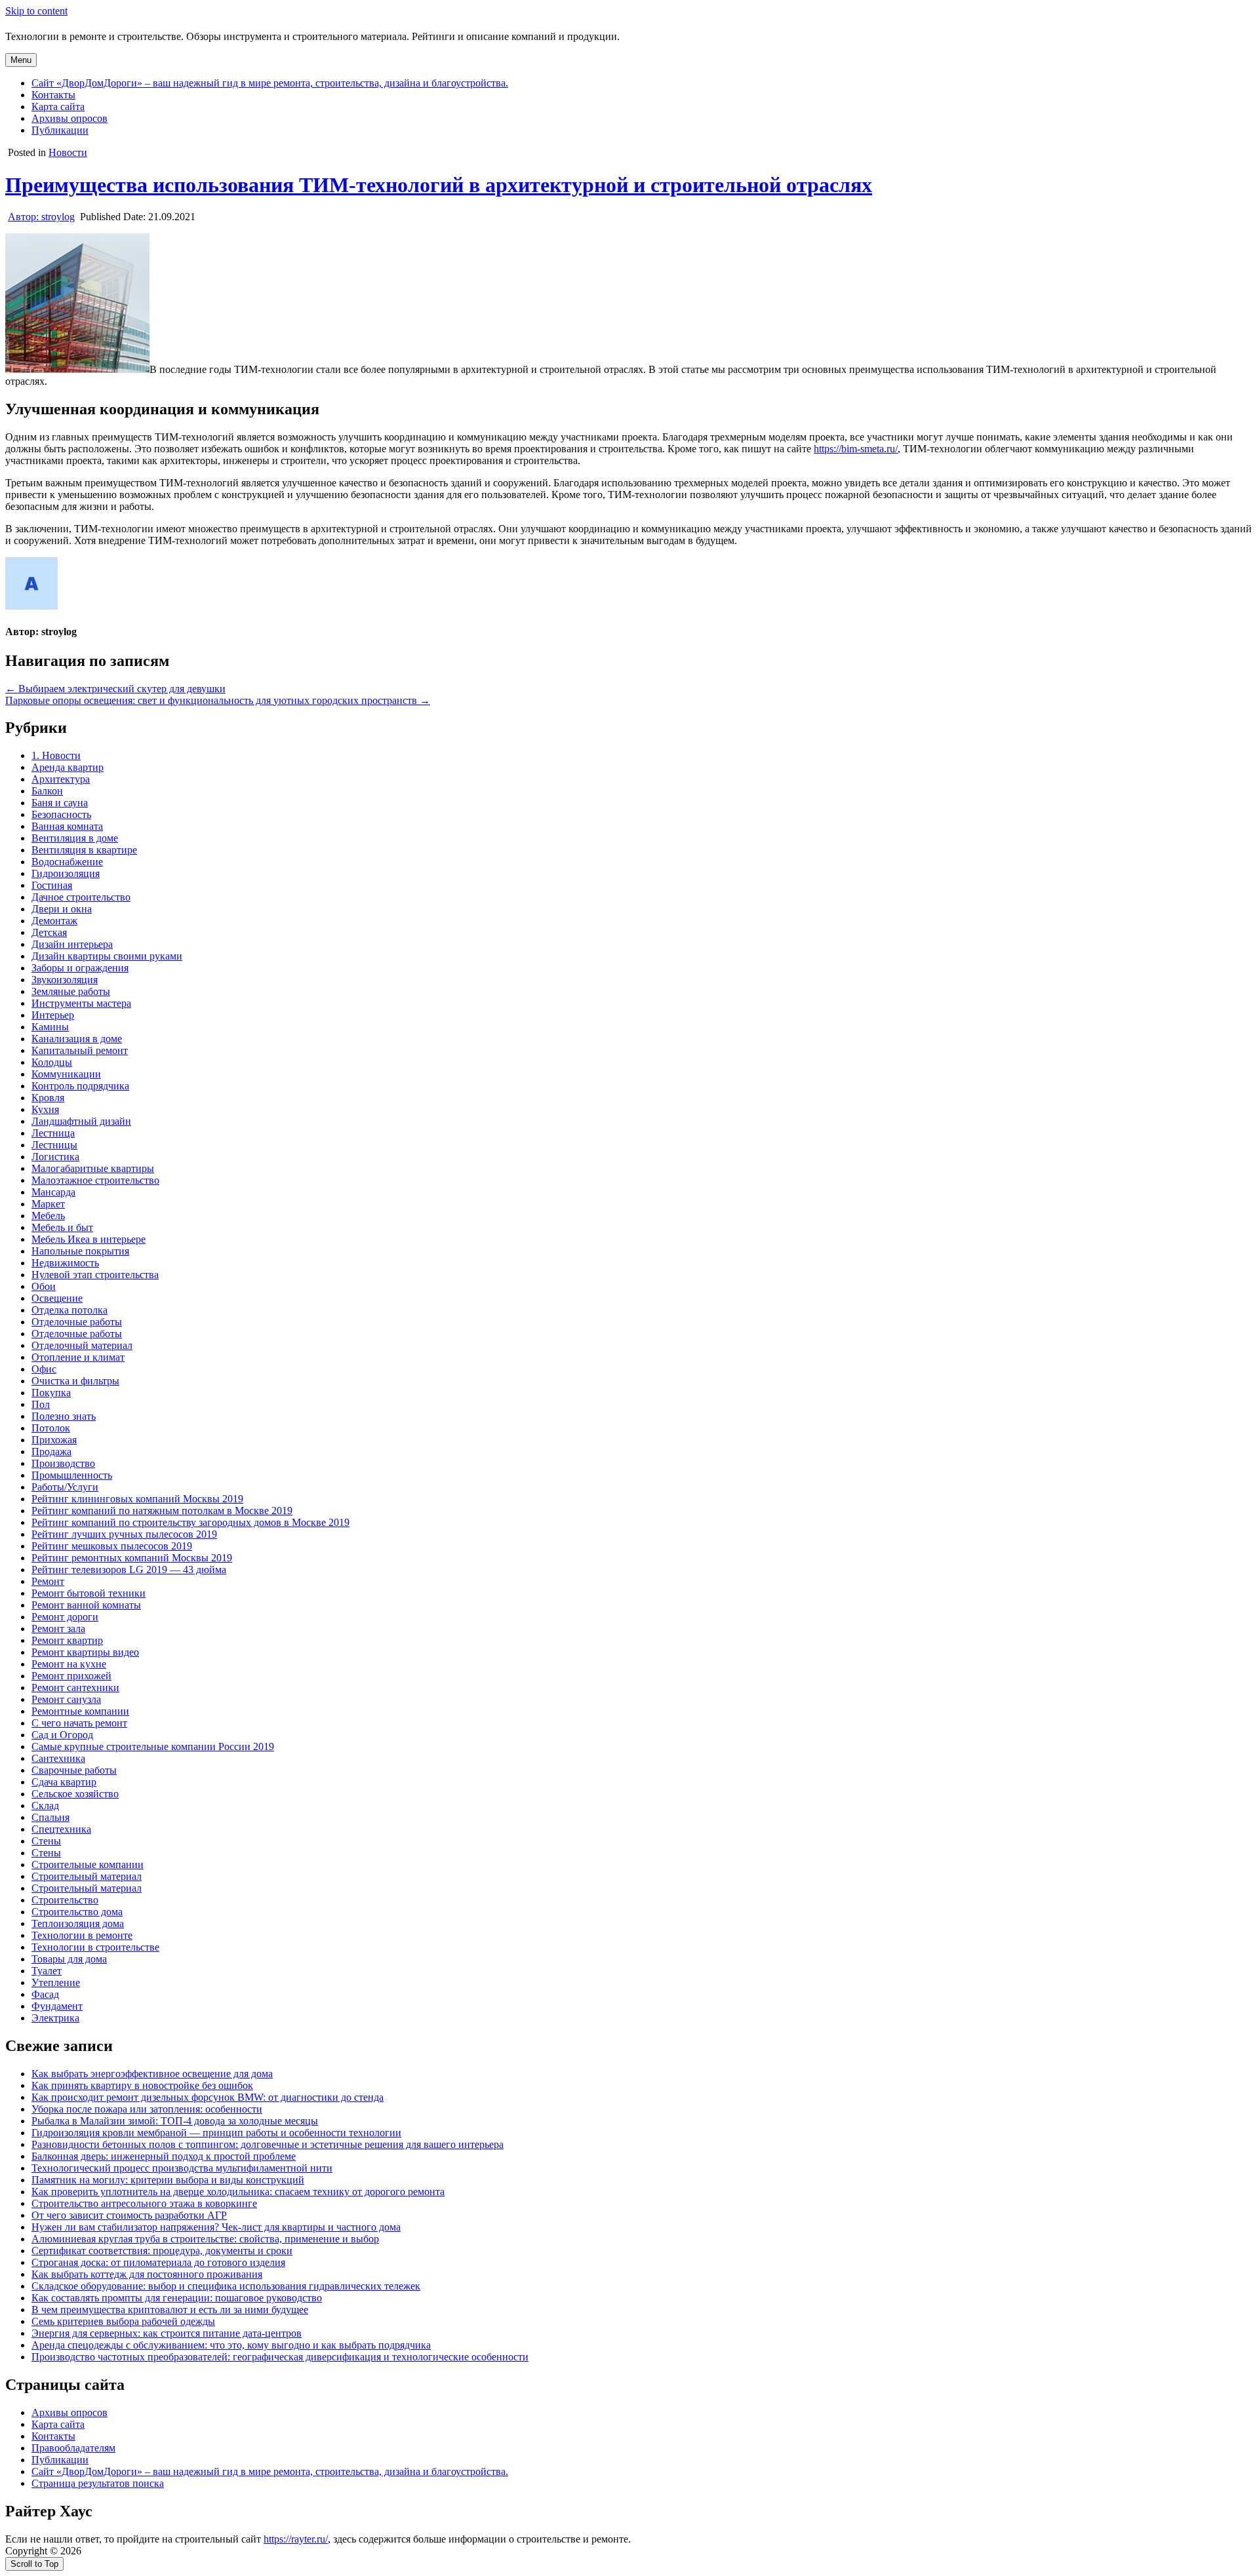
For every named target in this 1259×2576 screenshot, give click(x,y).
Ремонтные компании (80, 1711)
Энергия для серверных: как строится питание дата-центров (167, 2333)
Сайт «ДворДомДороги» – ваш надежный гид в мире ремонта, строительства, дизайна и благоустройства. (270, 83)
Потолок (51, 1428)
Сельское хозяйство (75, 1794)
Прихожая (54, 1440)
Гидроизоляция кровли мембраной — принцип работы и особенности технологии (216, 2133)
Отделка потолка (70, 1310)
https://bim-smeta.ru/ (856, 449)
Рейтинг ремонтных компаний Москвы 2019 (132, 1558)
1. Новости (56, 755)
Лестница (53, 1133)
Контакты (53, 95)
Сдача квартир (64, 1782)
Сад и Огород (62, 1735)
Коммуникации (66, 1074)
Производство (63, 1463)
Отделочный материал (82, 1345)
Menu (21, 60)
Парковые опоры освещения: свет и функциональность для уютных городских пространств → (218, 700)
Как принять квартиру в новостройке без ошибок (142, 2085)
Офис (44, 1369)
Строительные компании (88, 1864)
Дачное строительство (81, 897)
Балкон (47, 791)
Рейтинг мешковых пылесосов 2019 (112, 1546)
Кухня (45, 1109)
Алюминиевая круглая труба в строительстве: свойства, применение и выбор (205, 2239)
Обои (44, 1286)
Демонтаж (54, 921)
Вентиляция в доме (75, 838)
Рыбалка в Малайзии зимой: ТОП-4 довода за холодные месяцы (175, 2121)
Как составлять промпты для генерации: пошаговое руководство (177, 2298)
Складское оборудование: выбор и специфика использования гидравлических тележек (226, 2286)
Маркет (48, 1204)
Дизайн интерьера (72, 944)
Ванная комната (67, 826)
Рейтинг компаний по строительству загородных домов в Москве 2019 (190, 1522)
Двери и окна (62, 909)
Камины (50, 1027)
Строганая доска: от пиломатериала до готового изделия (158, 2262)
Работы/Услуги (65, 1487)
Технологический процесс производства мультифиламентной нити (182, 2168)
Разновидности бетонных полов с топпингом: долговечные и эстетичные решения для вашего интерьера (268, 2144)
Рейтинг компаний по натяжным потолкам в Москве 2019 (162, 1511)
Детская (49, 932)
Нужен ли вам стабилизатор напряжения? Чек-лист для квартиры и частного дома (216, 2227)
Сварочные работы (74, 1770)
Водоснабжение (67, 862)
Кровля (48, 1098)
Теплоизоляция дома (78, 1923)
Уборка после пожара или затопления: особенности (147, 2109)
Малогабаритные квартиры (93, 1168)
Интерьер (53, 1015)
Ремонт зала (58, 1629)
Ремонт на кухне (69, 1664)
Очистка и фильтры (75, 1381)
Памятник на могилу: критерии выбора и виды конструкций (168, 2180)
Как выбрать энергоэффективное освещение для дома (152, 2074)
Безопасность (61, 814)
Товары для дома (69, 1959)
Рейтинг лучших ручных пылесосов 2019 (124, 1534)
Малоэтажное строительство (95, 1180)
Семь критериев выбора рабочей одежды (123, 2321)
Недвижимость (65, 1263)
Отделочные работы (77, 1322)
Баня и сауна (60, 803)
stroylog (41, 217)
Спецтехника (61, 1829)
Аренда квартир (68, 767)
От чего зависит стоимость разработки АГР (129, 2215)
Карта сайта (58, 107)
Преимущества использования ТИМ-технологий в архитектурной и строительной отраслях (439, 185)
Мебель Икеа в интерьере (89, 1239)
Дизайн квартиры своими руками (107, 956)
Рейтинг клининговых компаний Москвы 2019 (137, 1499)
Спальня (50, 1817)
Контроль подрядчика (80, 1086)
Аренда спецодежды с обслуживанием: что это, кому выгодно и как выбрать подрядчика (231, 2345)
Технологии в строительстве (95, 1947)
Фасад (45, 1994)
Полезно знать (64, 1416)
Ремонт (48, 1581)
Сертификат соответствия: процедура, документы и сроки (162, 2251)
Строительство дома (77, 1912)
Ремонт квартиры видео (85, 1652)
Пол (41, 1404)
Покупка (51, 1393)
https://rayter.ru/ (296, 2539)
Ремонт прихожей (71, 1676)
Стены (46, 1841)
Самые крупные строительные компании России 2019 (153, 1747)
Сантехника (58, 1758)
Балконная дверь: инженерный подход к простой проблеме (164, 2156)
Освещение (57, 1298)
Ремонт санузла (66, 1699)
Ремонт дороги (65, 1617)
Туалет (47, 1971)
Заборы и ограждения (80, 968)
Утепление (56, 1982)
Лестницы (54, 1145)
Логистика (55, 1157)
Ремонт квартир (67, 1640)
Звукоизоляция (65, 980)
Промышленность (72, 1475)
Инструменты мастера (81, 1003)
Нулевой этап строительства (95, 1275)
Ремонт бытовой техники (89, 1593)
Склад (45, 1805)
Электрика (55, 2018)
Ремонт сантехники (75, 1688)
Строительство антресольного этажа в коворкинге (144, 2203)
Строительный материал (87, 1876)
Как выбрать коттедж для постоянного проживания (147, 2274)
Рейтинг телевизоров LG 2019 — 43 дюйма (129, 1570)
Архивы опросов (70, 118)
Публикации (60, 130)
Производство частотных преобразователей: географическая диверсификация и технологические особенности (280, 2357)
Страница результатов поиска (98, 2483)
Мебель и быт (62, 1227)
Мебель (48, 1216)
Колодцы (52, 1062)
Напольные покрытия (80, 1251)
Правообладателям (73, 2448)
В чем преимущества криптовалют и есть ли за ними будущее (170, 2310)
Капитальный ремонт (80, 1050)
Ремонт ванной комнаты (86, 1605)
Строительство (65, 1900)
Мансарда (53, 1192)
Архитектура (61, 779)
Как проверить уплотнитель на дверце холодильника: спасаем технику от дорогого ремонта (238, 2192)
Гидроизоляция (66, 873)
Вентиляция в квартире (84, 850)
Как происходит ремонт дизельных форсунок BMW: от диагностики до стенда (208, 2097)
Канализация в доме (77, 1039)
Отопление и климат (78, 1357)
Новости (68, 152)
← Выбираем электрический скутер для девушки (115, 689)
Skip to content (36, 11)
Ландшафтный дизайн (81, 1121)
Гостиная (52, 885)
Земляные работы (71, 991)
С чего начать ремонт (79, 1723)
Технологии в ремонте (82, 1935)
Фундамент (57, 2006)
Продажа (51, 1452)
